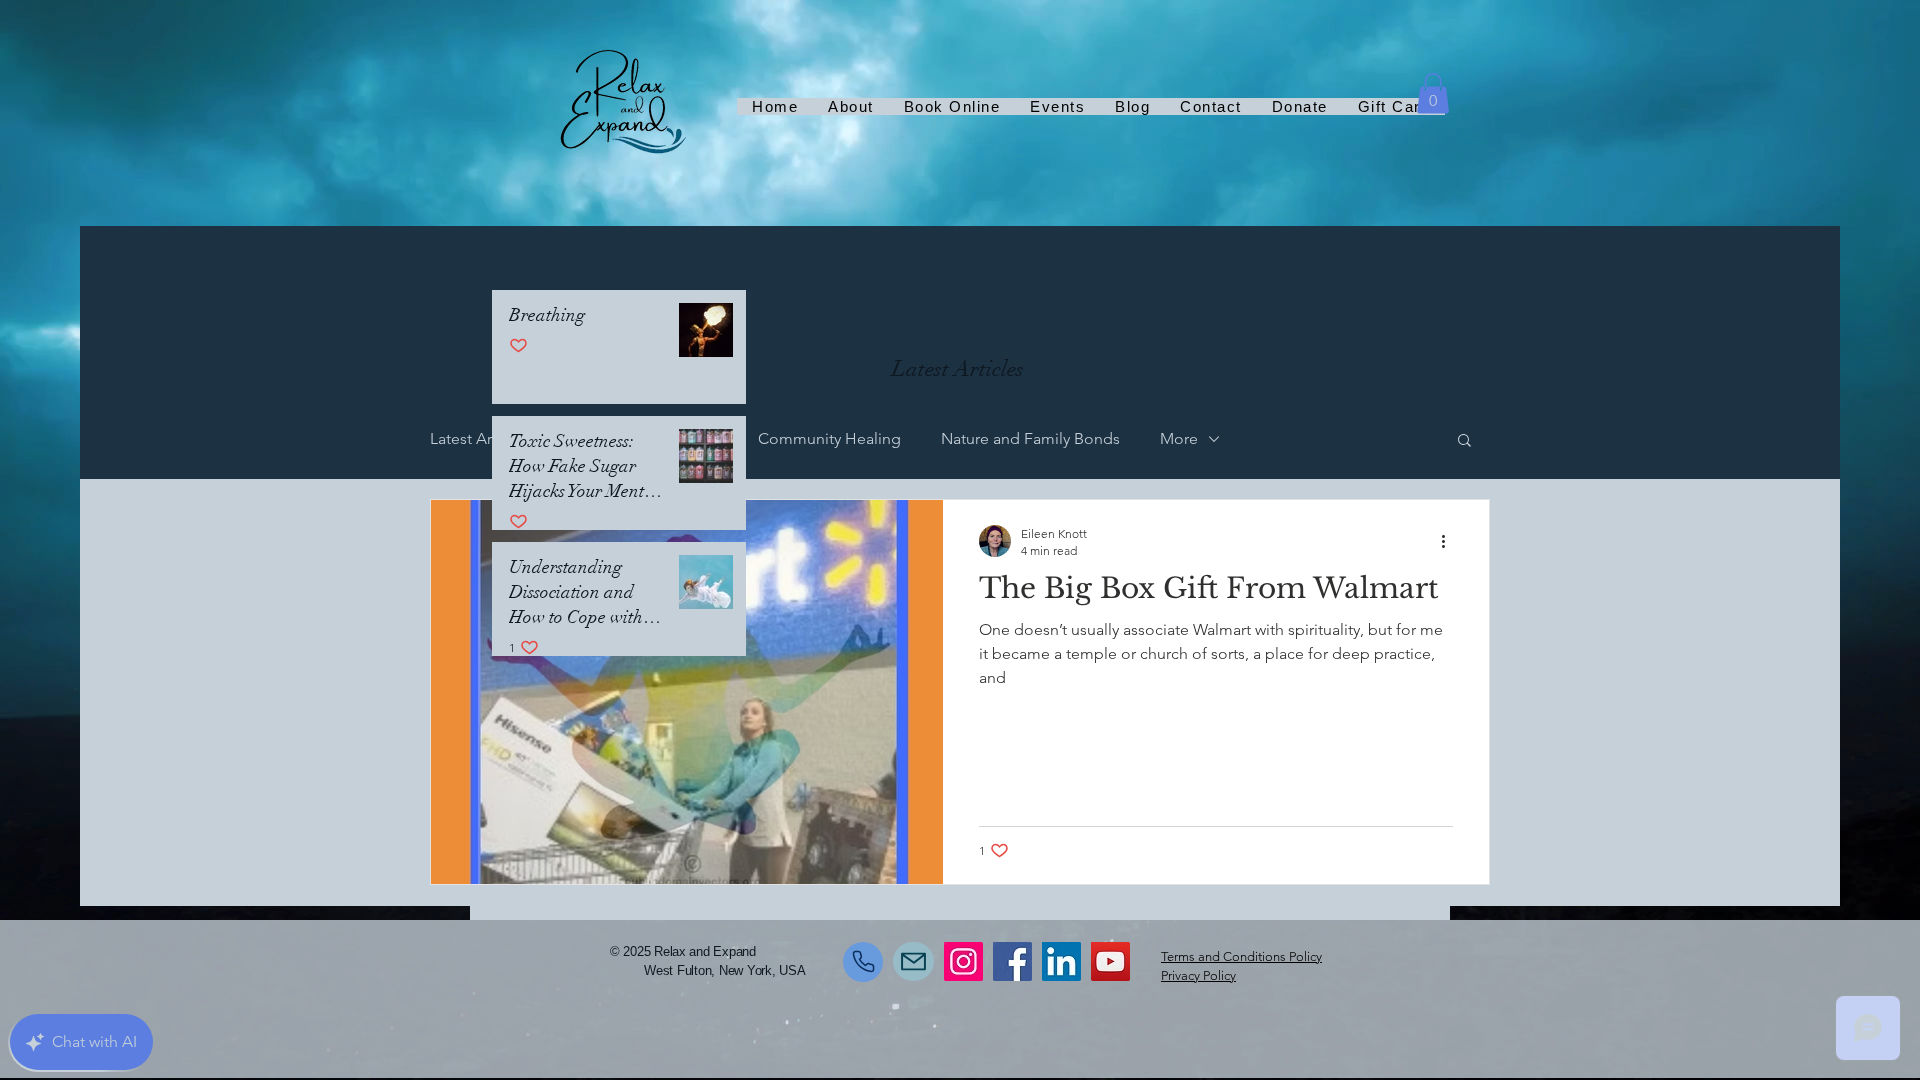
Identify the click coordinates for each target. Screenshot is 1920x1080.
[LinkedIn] (1061, 961)
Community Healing (829, 438)
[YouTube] (1110, 961)
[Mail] (913, 961)
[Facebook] (1012, 961)
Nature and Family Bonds (1030, 438)
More (1179, 438)
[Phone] (863, 962)
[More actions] (1450, 541)
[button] (1433, 93)
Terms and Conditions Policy (1241, 956)
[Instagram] (963, 961)
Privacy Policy (1198, 975)
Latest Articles (479, 438)
